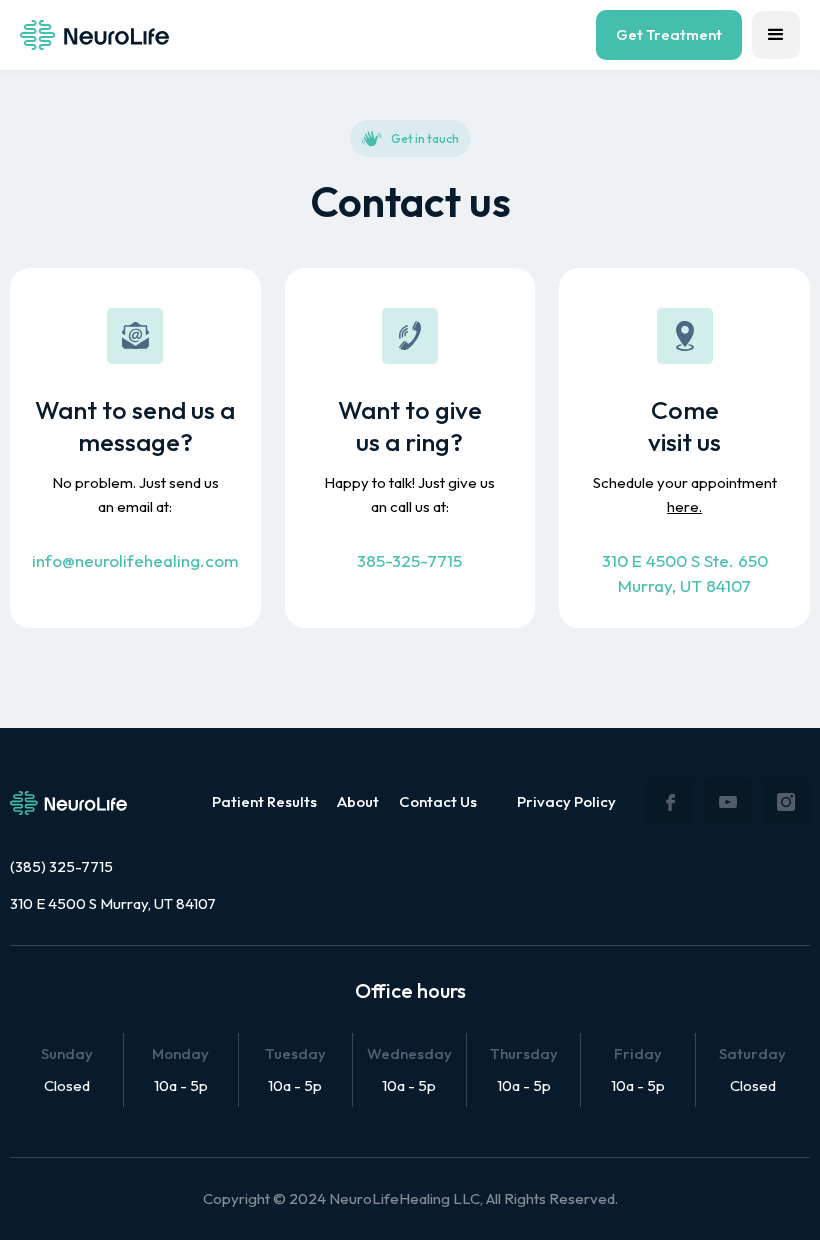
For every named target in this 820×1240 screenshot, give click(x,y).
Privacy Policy (566, 801)
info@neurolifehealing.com (135, 560)
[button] (776, 35)
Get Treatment (669, 34)
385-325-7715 (409, 560)
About (358, 801)
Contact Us (438, 801)
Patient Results (264, 801)
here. (684, 506)
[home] (94, 35)
